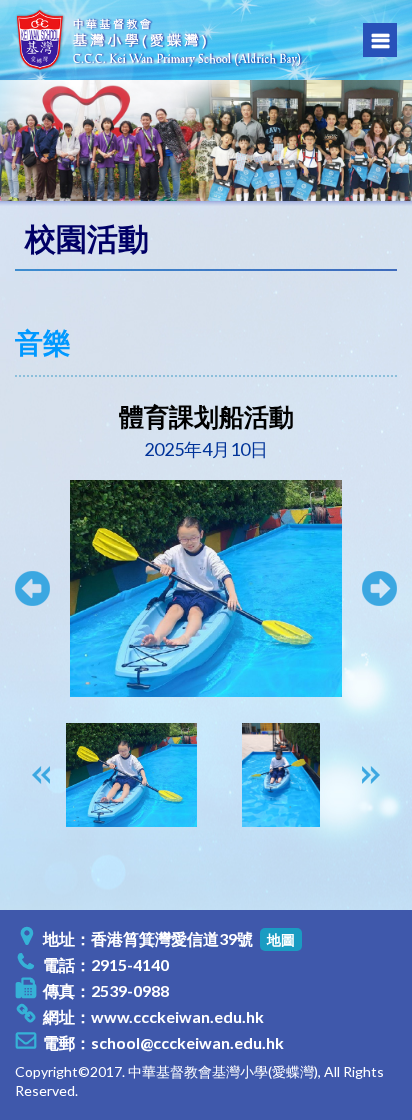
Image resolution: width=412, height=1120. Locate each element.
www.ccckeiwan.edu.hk (177, 1016)
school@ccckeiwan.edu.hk (187, 1042)
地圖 (281, 939)
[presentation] (41, 775)
